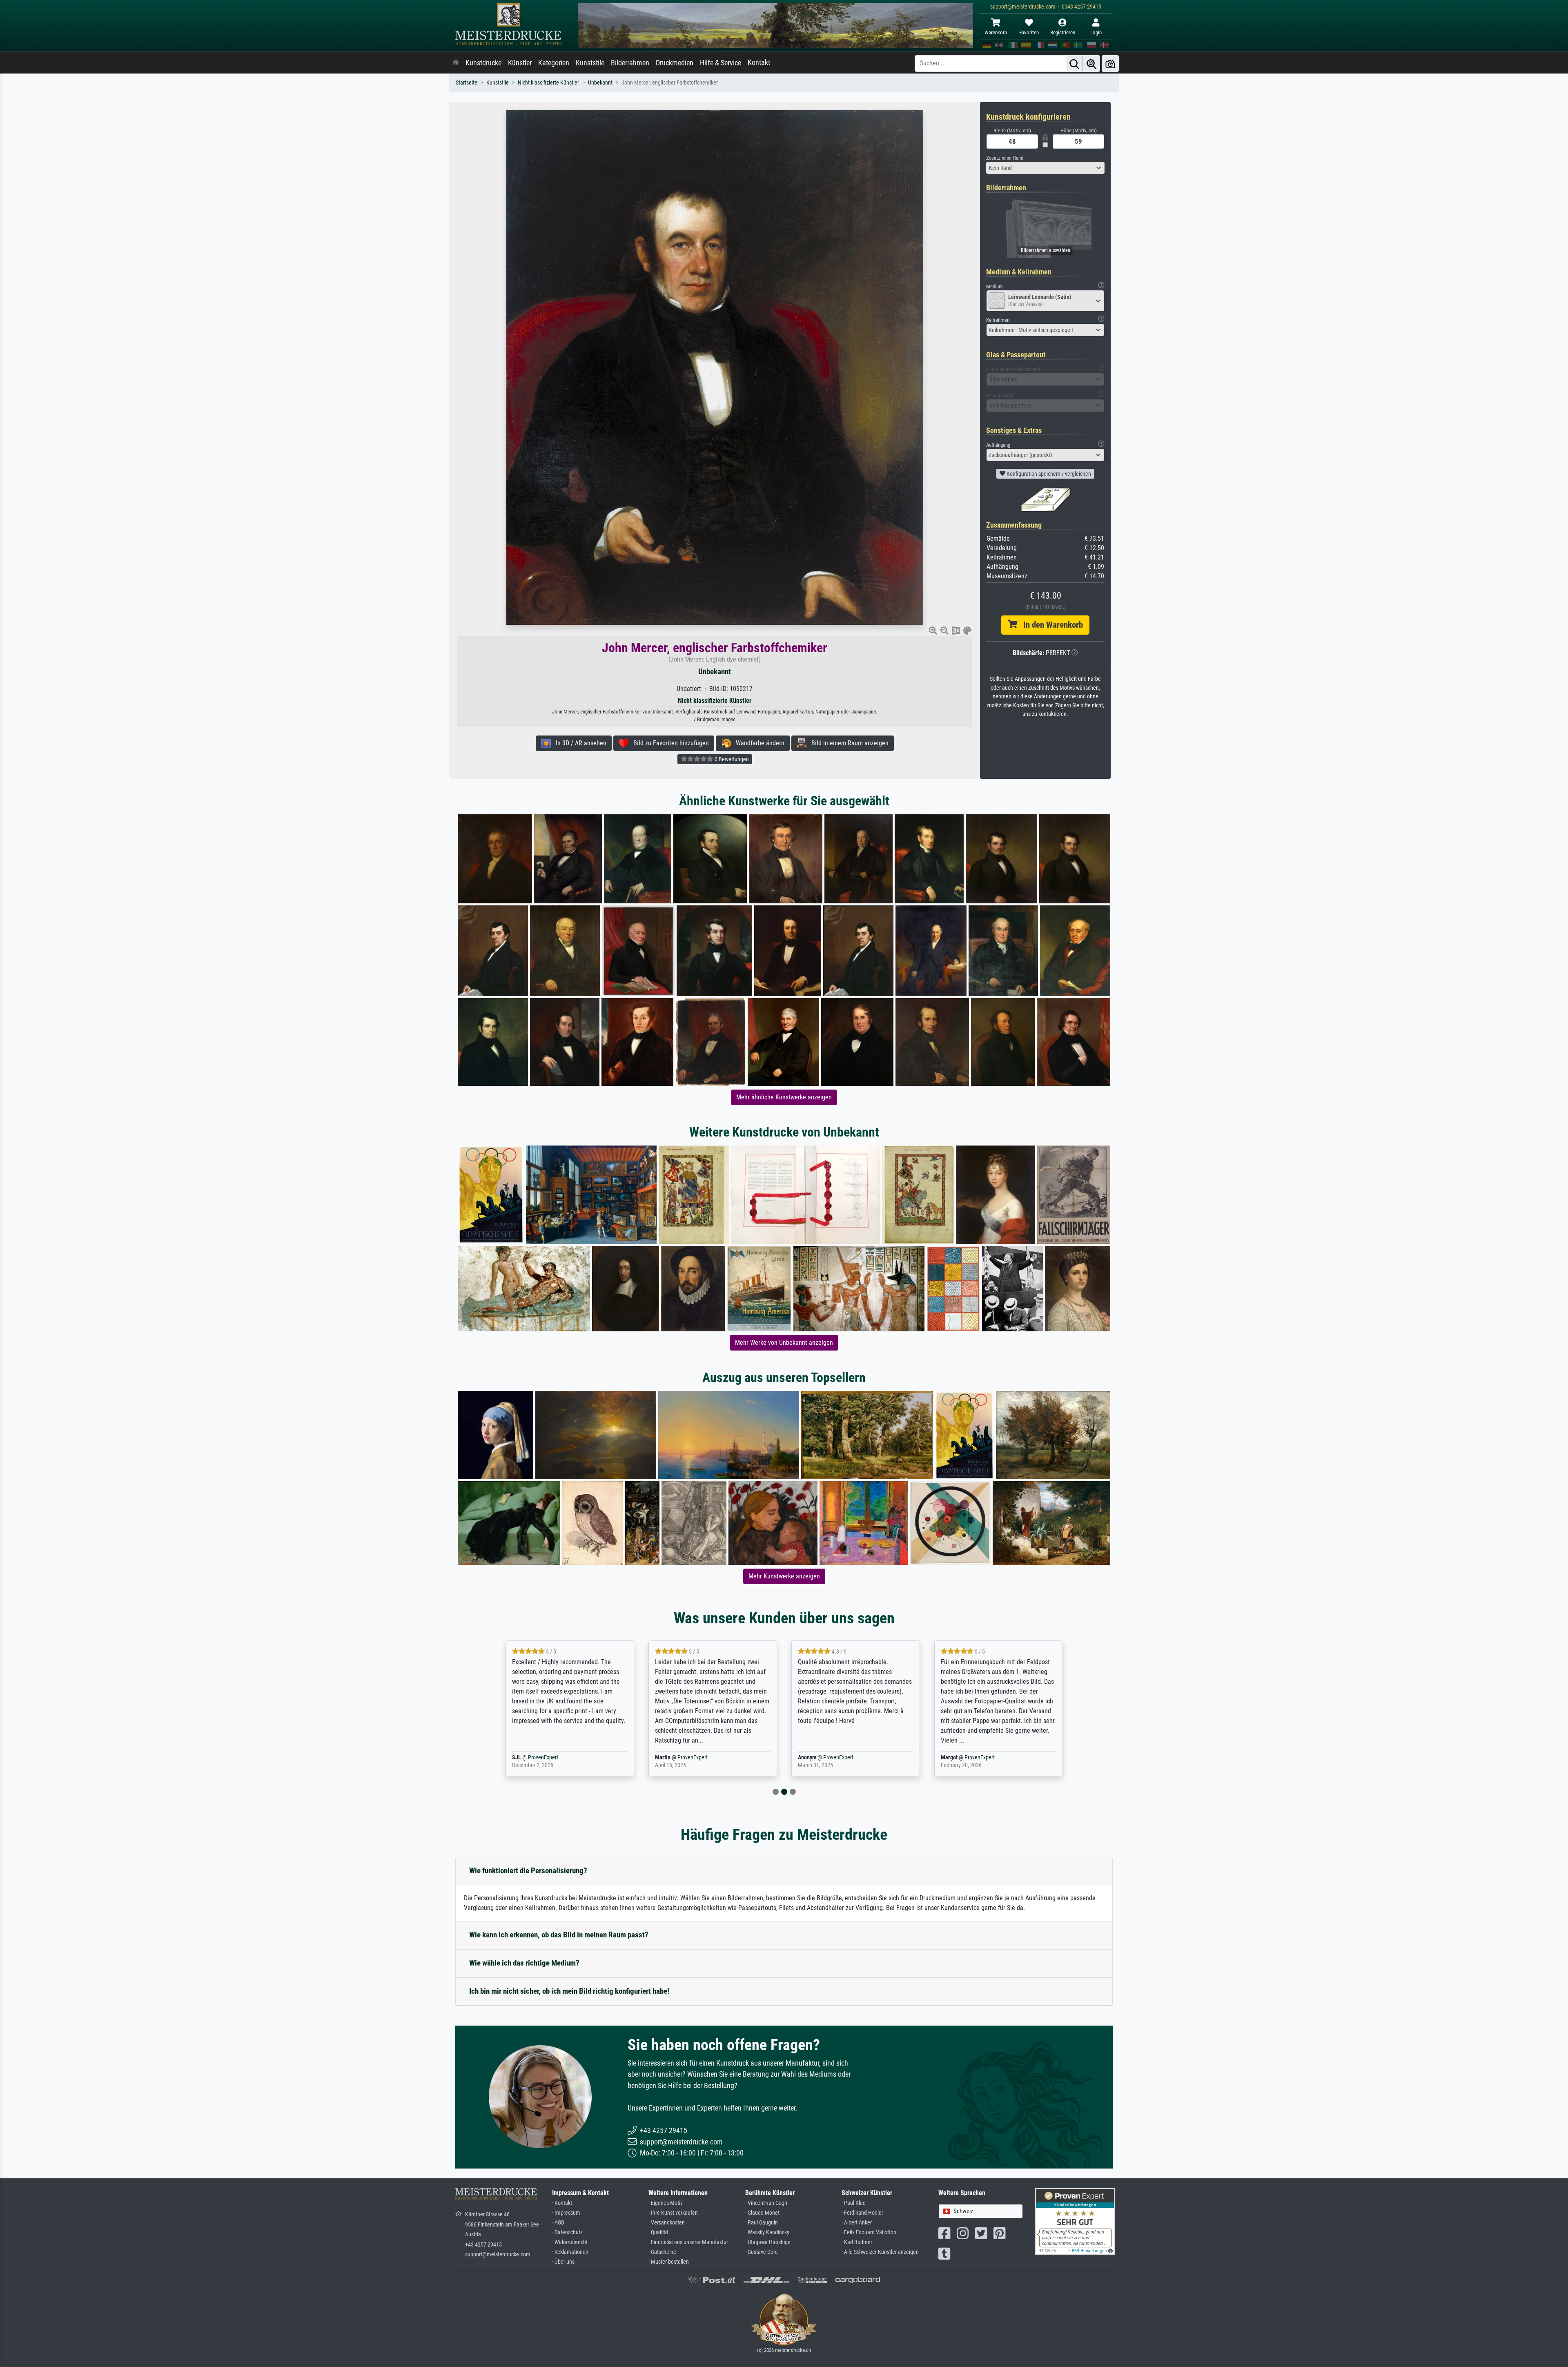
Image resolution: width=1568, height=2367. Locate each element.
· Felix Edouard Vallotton (869, 2232)
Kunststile (590, 63)
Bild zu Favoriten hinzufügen (669, 743)
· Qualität (658, 2232)
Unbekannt (600, 83)
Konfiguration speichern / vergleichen (1048, 474)
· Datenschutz (567, 2232)
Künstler (520, 63)
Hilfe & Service (721, 63)
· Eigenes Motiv (666, 2203)
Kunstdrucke (483, 63)
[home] (456, 63)
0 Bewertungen (731, 759)
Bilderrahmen (630, 63)
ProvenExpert (556, 1757)
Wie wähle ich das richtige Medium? (524, 1963)
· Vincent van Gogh (766, 2203)
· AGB (558, 2223)
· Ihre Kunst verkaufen (673, 2213)
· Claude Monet (762, 2213)
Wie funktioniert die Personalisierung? (528, 1871)
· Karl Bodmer (857, 2242)
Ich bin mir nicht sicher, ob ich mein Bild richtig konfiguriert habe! (569, 1991)
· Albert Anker (857, 2223)
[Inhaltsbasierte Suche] (1091, 64)
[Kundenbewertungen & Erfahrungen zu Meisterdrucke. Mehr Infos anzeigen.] (1075, 2221)
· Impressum (566, 2213)
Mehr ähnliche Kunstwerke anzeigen (784, 1097)
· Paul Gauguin (762, 2223)
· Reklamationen (570, 2252)
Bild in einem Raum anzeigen (847, 743)
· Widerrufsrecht (570, 2242)
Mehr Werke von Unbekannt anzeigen (784, 1343)
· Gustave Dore (762, 2252)
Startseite (467, 83)
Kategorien (554, 63)
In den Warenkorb (1050, 625)
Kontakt (759, 62)
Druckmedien (675, 63)
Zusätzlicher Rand (1005, 158)
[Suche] (1074, 64)
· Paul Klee (854, 2203)
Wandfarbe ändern (758, 743)
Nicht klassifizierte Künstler (548, 83)
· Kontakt (562, 2203)
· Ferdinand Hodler (862, 2213)
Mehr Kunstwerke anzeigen (784, 1576)
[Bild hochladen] (1110, 64)
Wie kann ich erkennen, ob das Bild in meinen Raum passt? (559, 1935)
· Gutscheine (662, 2252)
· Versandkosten (667, 2223)
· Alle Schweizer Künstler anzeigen (880, 2252)
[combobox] (1045, 168)
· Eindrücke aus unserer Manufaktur (688, 2242)
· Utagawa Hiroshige (768, 2242)
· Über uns (563, 2262)
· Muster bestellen (669, 2262)
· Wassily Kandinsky (767, 2232)
